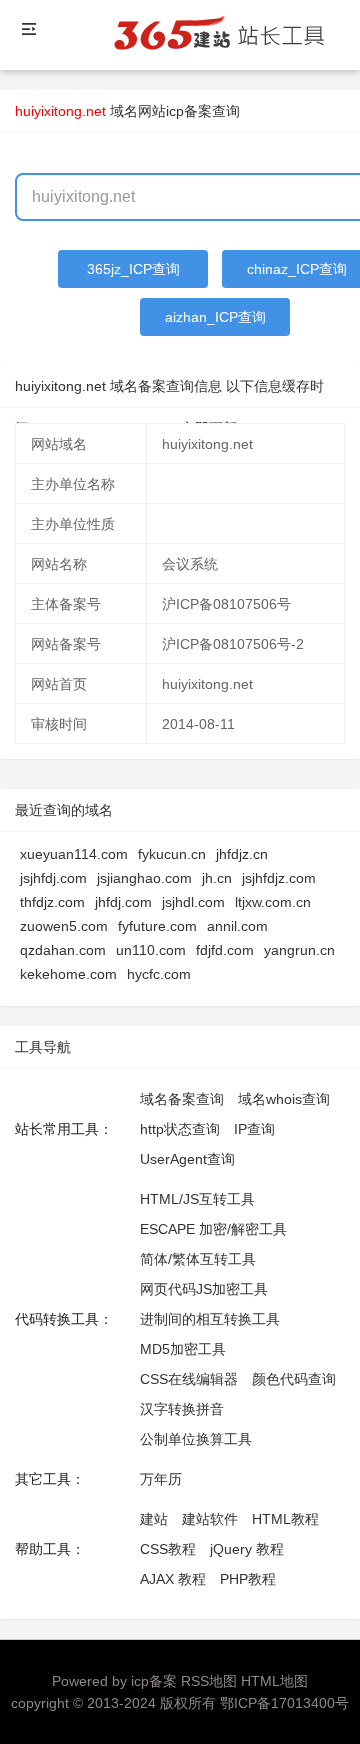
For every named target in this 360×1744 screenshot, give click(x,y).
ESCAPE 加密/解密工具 (213, 1229)
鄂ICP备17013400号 (284, 1703)
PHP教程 (248, 1579)
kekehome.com (68, 974)
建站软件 (210, 1519)
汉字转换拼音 (182, 1409)
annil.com (237, 926)
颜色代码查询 (294, 1379)
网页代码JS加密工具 (204, 1289)
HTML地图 (274, 1681)
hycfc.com (159, 974)
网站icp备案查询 (189, 111)
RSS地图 (209, 1681)
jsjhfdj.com (53, 878)
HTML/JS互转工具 (197, 1199)
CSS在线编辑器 (189, 1379)
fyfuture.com (157, 926)
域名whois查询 (284, 1099)
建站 (154, 1519)
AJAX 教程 (173, 1579)
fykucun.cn (172, 854)
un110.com (151, 950)
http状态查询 (180, 1129)
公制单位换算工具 (196, 1439)
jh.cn (217, 878)
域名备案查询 (182, 1099)
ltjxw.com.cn (273, 902)
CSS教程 (168, 1549)
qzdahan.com (63, 950)
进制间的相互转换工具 (210, 1319)
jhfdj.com (123, 902)
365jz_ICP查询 (133, 269)
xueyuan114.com (74, 854)
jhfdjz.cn (242, 854)
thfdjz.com (52, 902)
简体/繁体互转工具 (198, 1259)
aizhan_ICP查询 (215, 317)
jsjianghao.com (144, 878)
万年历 (161, 1479)
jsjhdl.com (193, 902)
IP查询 (254, 1129)
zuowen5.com (64, 926)
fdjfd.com (225, 950)
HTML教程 (285, 1519)
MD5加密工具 (183, 1349)
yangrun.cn (299, 950)
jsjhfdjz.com (279, 878)
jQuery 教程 (247, 1549)
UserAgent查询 (187, 1159)
